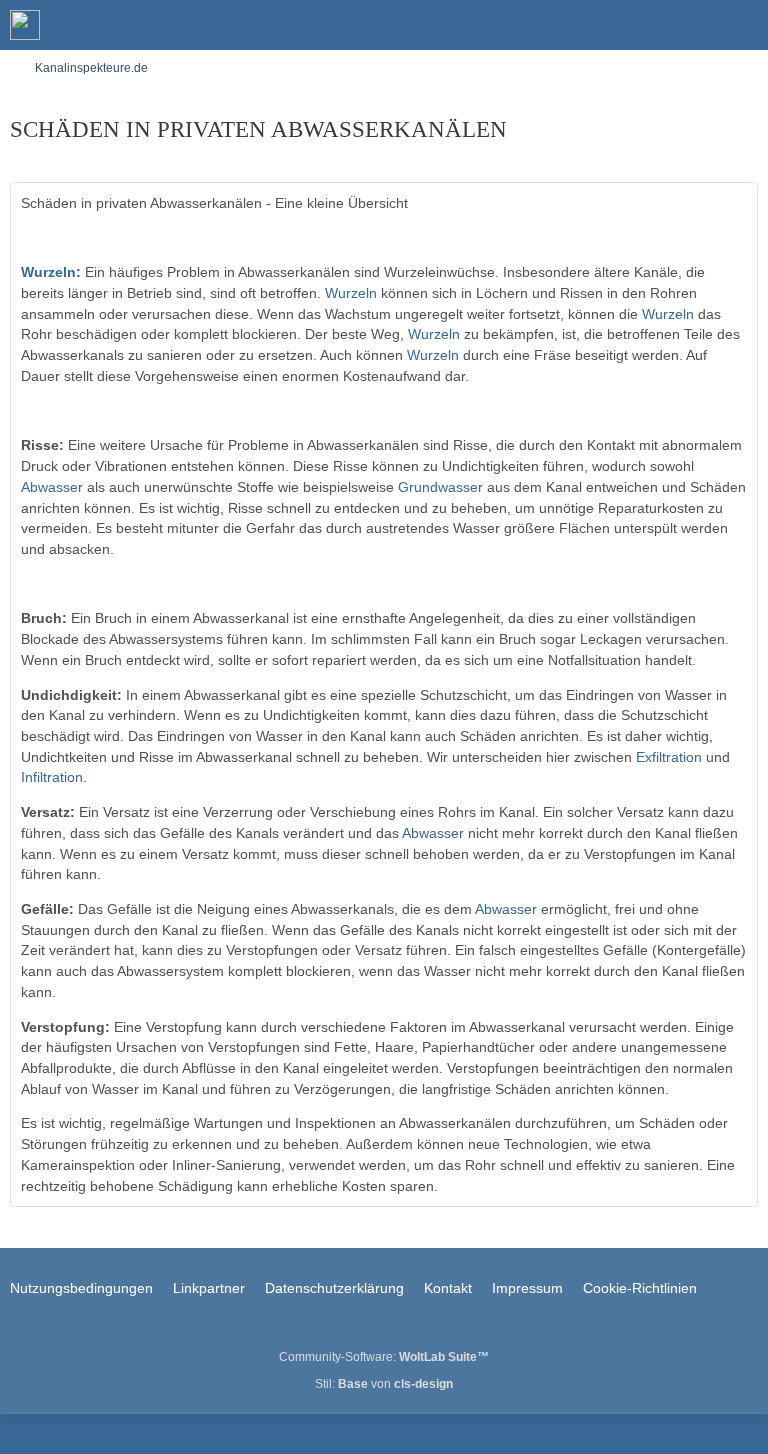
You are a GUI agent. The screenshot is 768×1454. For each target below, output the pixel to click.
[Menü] (742, 25)
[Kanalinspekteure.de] (25, 25)
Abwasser (52, 487)
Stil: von (384, 1384)
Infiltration (52, 777)
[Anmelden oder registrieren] (692, 25)
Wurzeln (48, 272)
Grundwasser (440, 487)
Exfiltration (669, 757)
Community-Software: (384, 1357)
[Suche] (642, 25)
